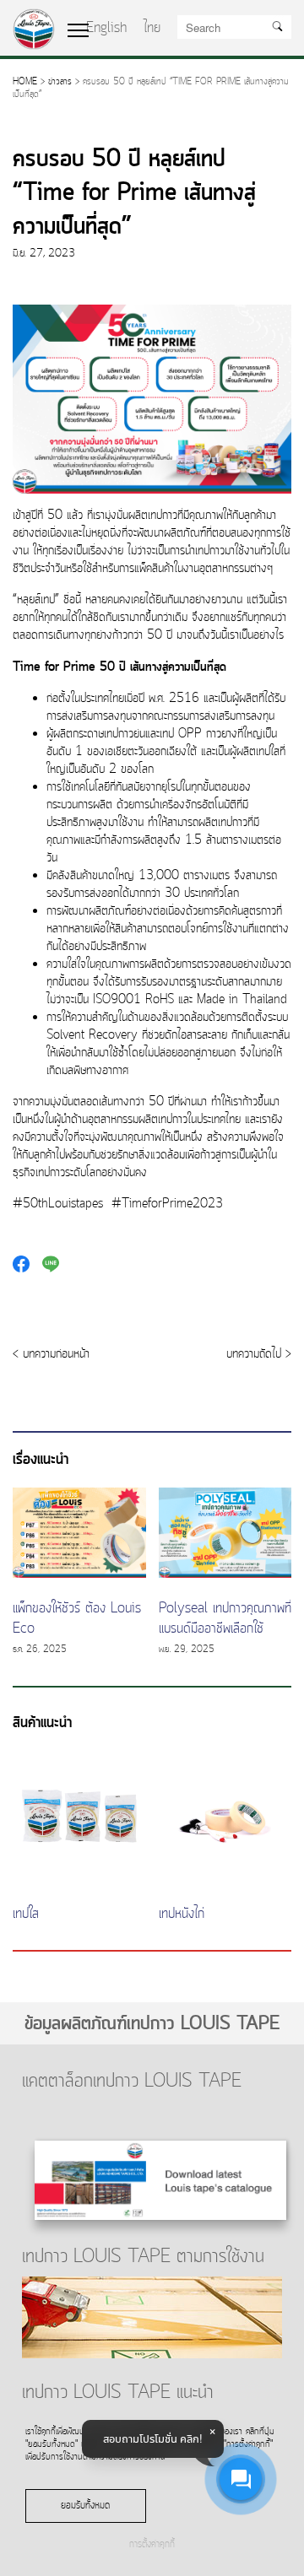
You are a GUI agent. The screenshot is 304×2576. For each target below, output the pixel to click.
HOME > (29, 82)
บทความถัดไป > (259, 1355)
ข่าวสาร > (64, 82)
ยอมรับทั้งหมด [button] (85, 2506)
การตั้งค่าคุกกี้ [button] (152, 2545)
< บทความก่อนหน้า (51, 1355)
